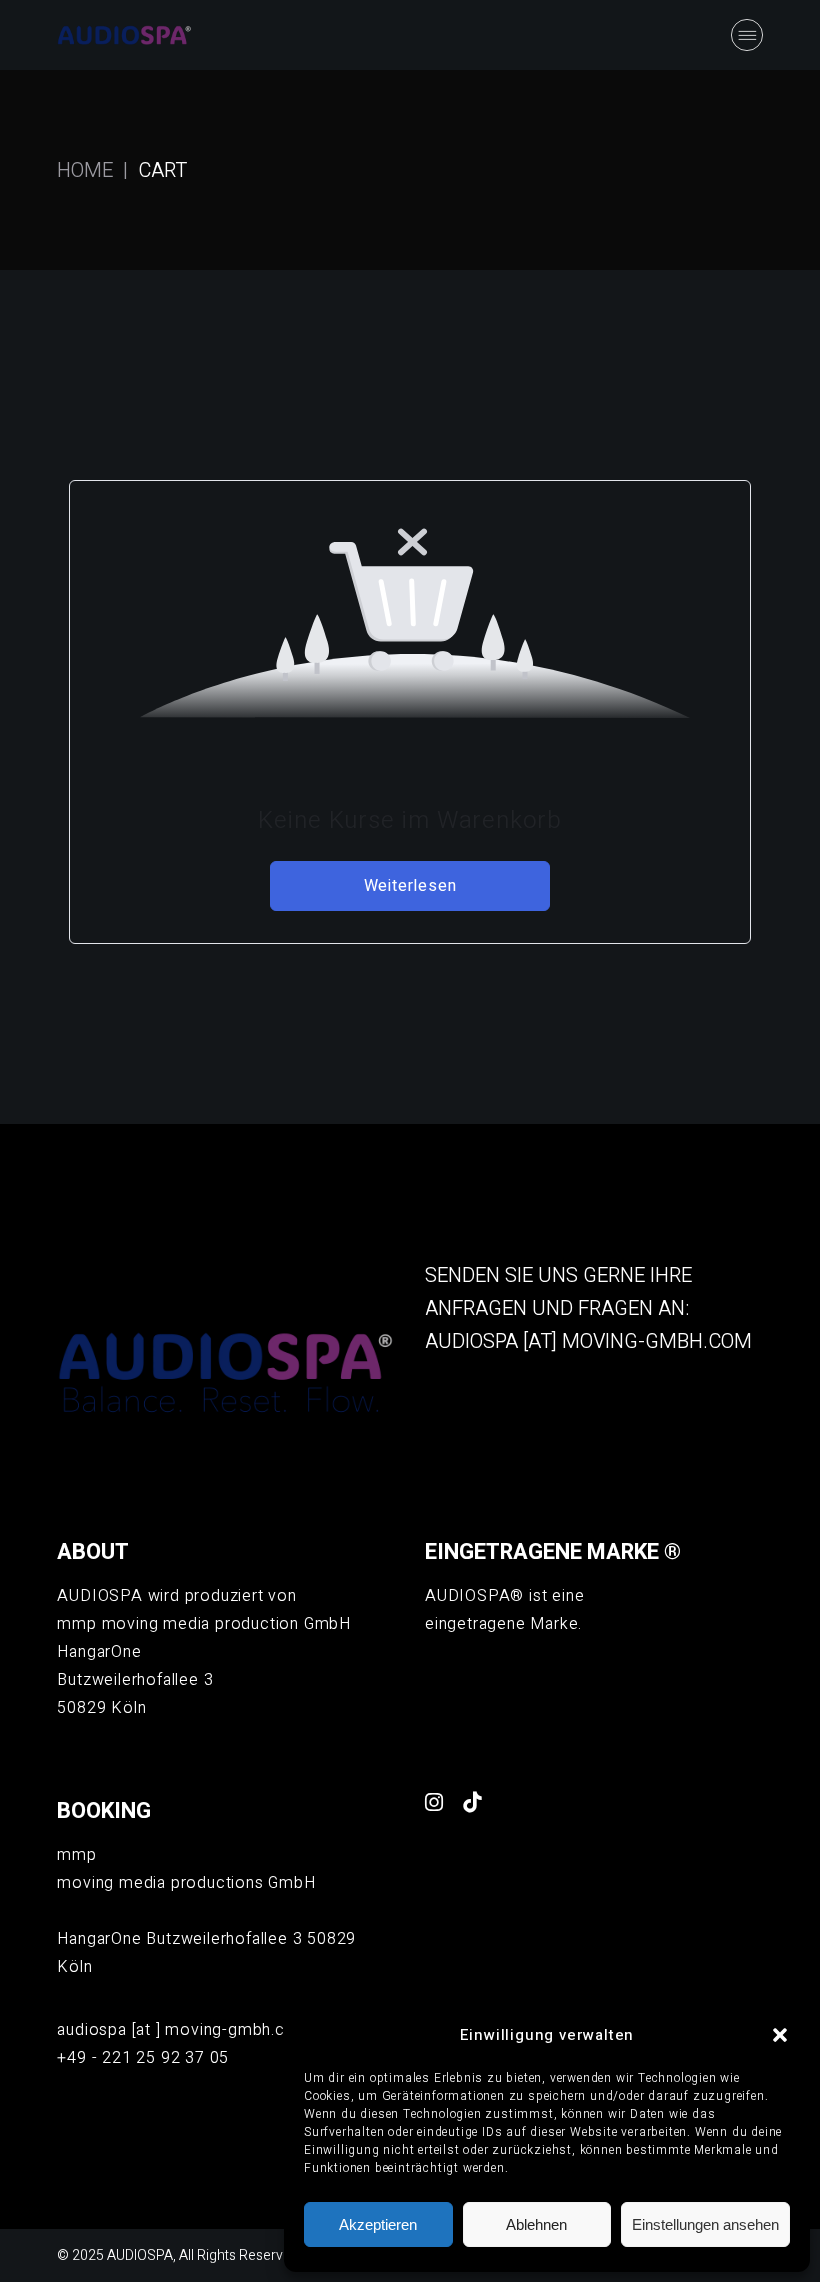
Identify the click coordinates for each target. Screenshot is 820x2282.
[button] (780, 2035)
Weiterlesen (410, 886)
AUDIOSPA (140, 2255)
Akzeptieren (378, 2224)
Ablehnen (536, 2224)
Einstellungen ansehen (705, 2224)
